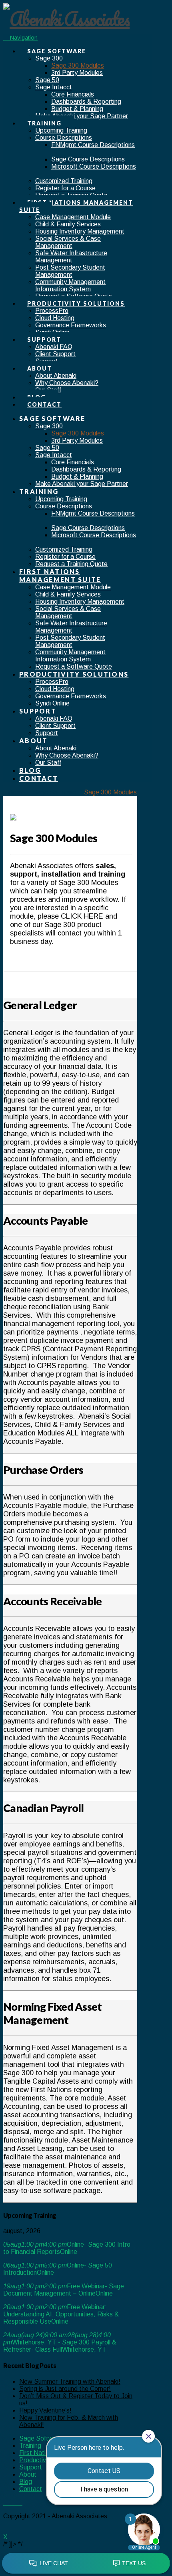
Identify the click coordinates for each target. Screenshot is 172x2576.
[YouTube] (20, 2502)
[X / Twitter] (10, 2502)
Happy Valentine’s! (45, 2410)
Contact (31, 2489)
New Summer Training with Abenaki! (70, 2381)
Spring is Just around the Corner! (65, 2389)
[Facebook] (6, 2502)
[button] (20, 37)
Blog (26, 2482)
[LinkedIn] (15, 2502)
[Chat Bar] (86, 2564)
